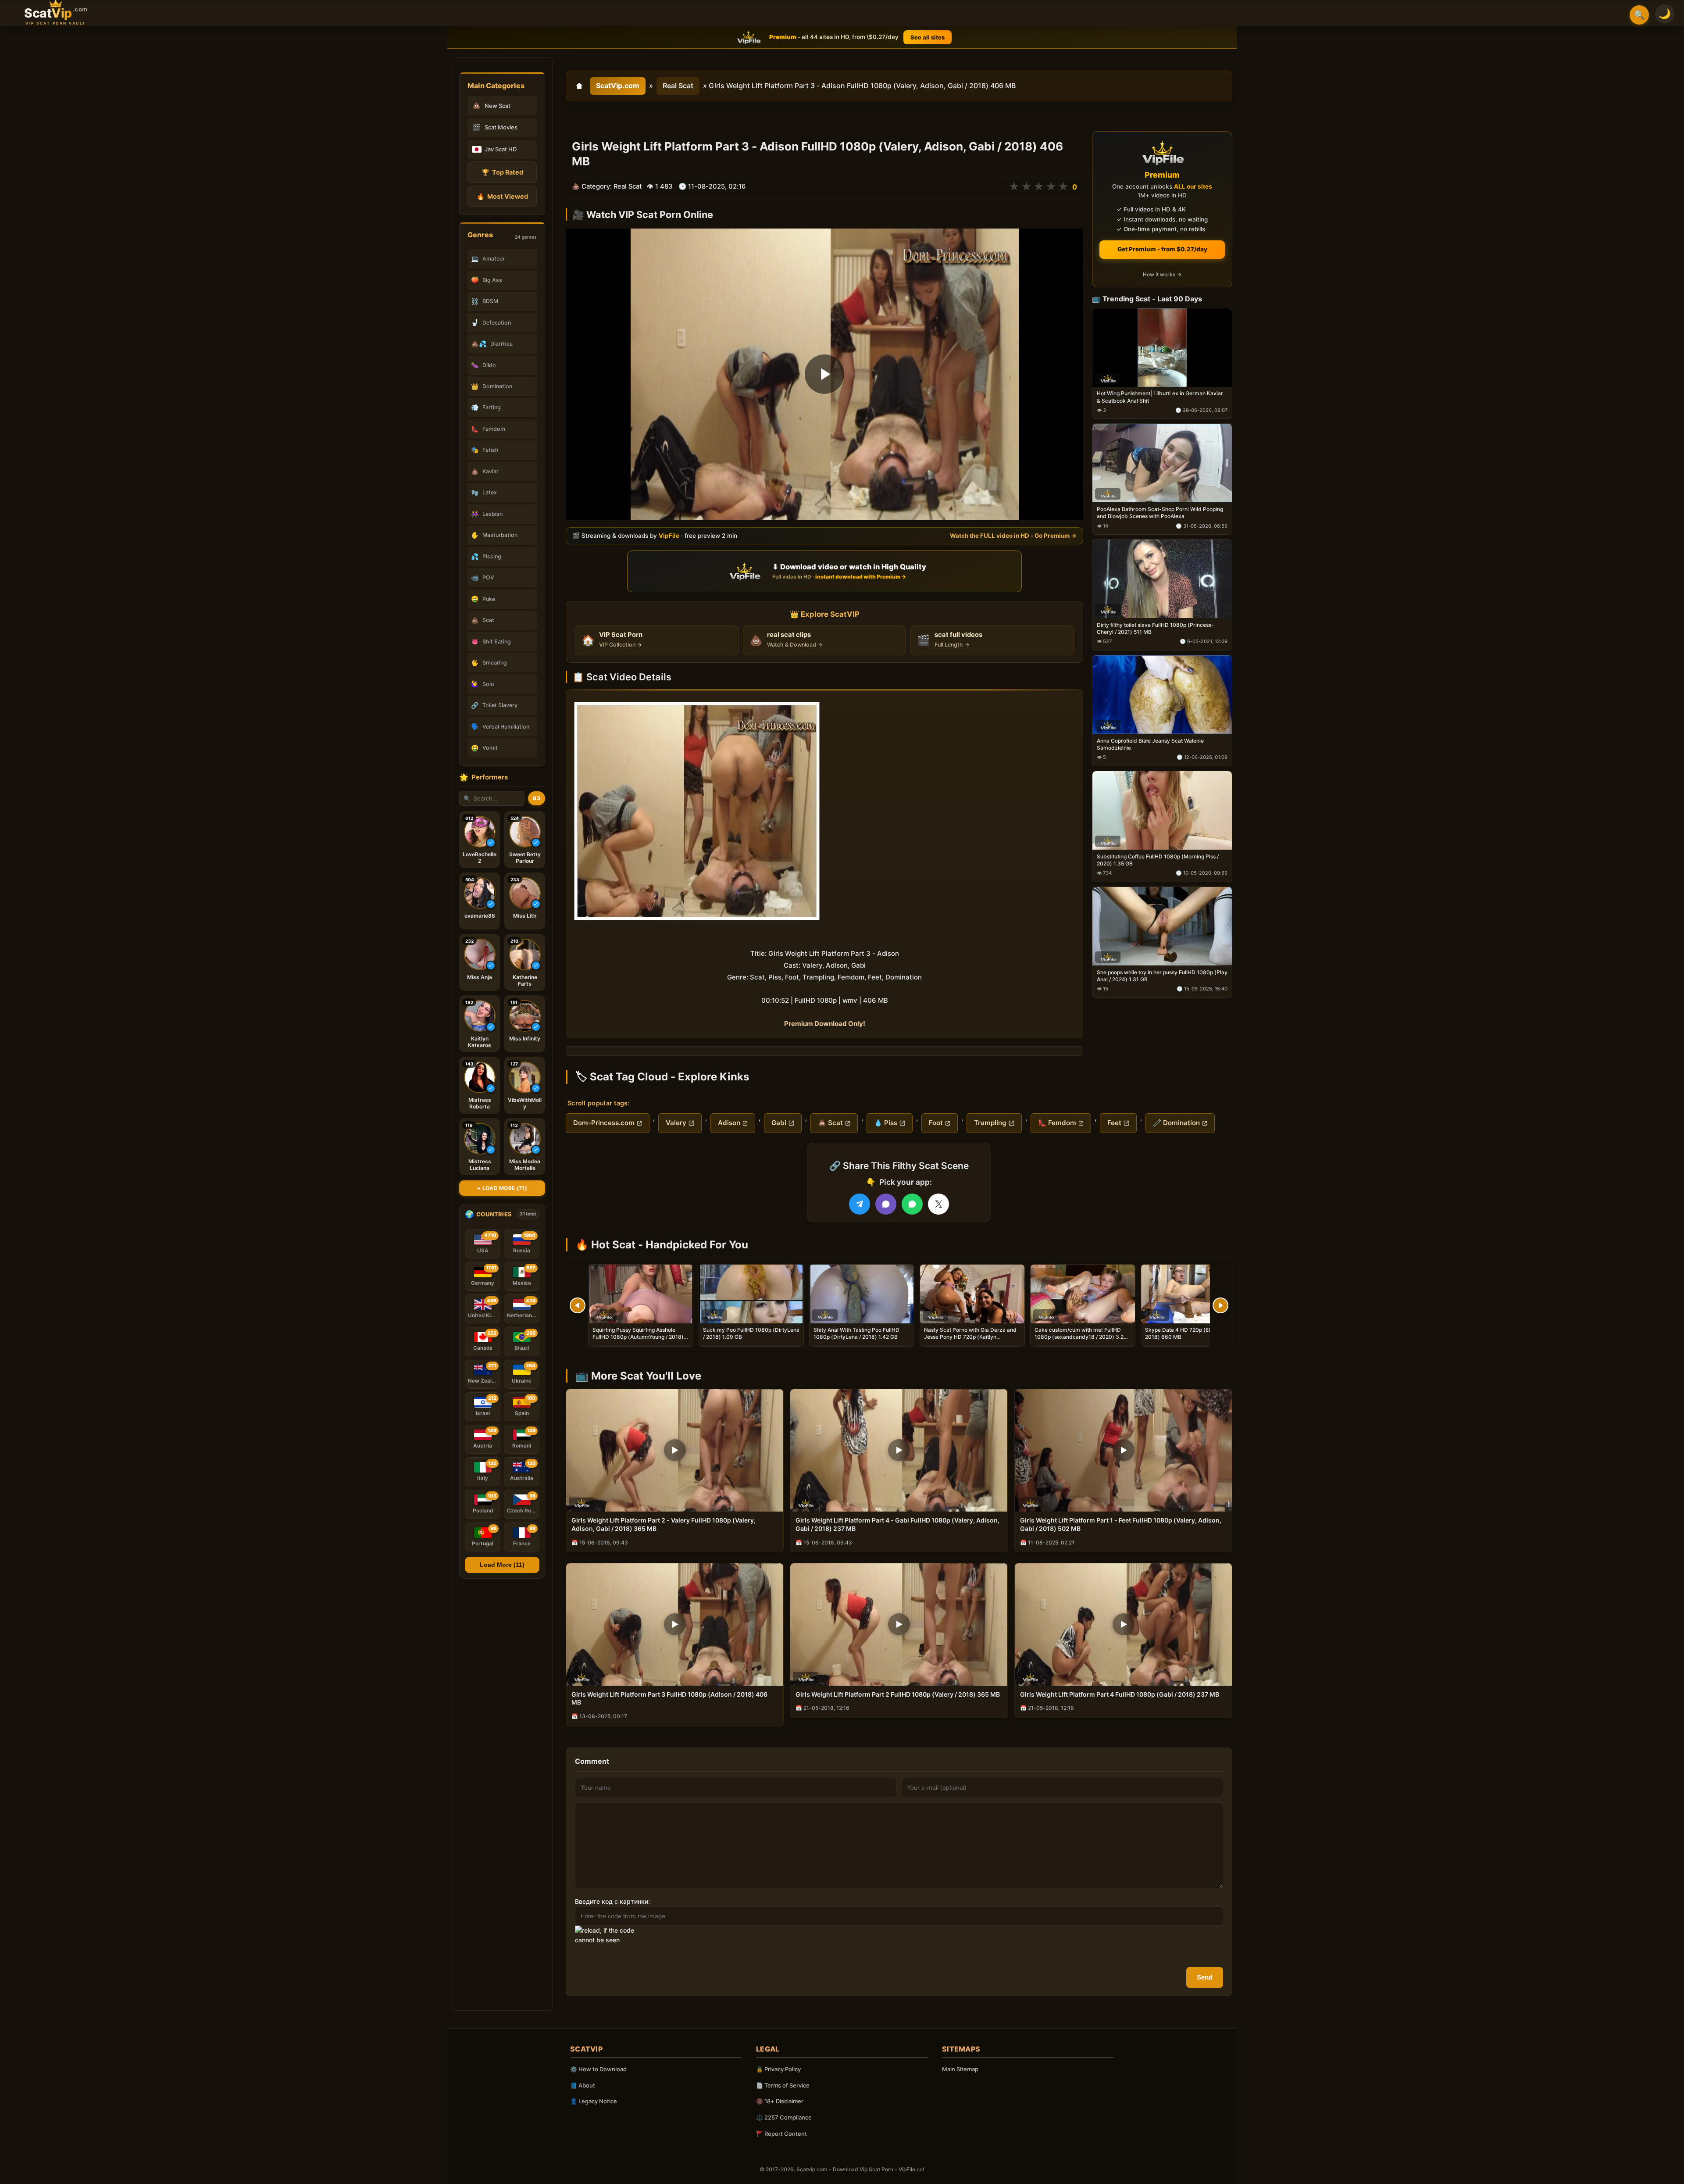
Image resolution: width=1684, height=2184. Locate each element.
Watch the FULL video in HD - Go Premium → (1013, 536)
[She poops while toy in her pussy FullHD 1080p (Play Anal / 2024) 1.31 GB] (1162, 926)
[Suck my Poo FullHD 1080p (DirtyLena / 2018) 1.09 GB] (751, 1294)
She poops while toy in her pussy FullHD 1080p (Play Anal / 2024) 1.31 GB (1162, 976)
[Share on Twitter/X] (938, 1204)
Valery (676, 1123)
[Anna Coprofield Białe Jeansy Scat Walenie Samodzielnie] (1162, 695)
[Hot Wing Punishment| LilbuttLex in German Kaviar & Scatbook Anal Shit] (1162, 348)
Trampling (990, 1123)
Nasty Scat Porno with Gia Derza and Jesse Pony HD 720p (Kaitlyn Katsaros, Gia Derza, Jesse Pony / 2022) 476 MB (970, 1340)
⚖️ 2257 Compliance (784, 2117)
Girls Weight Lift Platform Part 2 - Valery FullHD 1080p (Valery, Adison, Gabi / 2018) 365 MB (664, 1524)
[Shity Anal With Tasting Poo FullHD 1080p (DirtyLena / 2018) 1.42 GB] (862, 1294)
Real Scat (678, 86)
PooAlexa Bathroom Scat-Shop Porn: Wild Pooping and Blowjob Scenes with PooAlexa (1160, 513)
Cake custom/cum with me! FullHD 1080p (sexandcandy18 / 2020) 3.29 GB (1081, 1337)
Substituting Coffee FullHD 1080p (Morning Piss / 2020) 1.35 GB (1158, 860)
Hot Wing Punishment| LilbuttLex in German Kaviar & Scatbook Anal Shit (1160, 397)
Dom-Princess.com (604, 1123)
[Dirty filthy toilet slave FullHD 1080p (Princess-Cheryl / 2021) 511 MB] (1162, 579)
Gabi (779, 1123)
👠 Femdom (1057, 1123)
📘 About (583, 2085)
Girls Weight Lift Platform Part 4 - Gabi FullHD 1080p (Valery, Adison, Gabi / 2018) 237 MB (897, 1524)
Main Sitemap (960, 2069)
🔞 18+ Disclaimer (780, 2101)
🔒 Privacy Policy (778, 2069)
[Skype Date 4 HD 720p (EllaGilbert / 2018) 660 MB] (1193, 1294)
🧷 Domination (1176, 1123)
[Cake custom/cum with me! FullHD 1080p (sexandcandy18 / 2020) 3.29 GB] (1083, 1294)
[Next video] (1220, 1305)
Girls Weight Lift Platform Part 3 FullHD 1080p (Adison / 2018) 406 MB (669, 1698)
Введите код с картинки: (612, 1901)
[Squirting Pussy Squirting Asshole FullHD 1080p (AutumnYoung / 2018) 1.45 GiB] (641, 1294)
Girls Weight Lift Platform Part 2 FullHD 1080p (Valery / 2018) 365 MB (898, 1694)
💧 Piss (886, 1123)
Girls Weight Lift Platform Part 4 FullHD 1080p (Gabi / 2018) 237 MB (1120, 1694)
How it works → (1162, 275)
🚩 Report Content (781, 2134)
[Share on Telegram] (860, 1204)
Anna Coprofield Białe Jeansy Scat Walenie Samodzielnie (1150, 744)
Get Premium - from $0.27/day (1162, 249)
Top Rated (502, 172)
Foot (936, 1123)
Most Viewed (502, 196)
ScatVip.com (618, 86)
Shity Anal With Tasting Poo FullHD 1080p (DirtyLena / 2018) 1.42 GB (856, 1333)
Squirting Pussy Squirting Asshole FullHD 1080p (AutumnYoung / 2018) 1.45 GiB (638, 1337)
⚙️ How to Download (598, 2069)
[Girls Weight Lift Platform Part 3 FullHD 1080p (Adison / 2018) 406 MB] (675, 1625)
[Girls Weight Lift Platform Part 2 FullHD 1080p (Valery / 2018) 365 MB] (899, 1625)
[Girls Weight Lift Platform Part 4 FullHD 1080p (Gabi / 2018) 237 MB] (1123, 1625)
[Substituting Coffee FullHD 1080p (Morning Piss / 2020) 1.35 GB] (1162, 810)
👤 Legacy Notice (594, 2101)
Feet (1114, 1123)
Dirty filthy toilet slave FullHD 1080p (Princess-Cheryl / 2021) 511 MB (1155, 628)
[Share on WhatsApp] (912, 1204)
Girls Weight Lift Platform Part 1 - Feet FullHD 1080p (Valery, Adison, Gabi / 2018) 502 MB (1121, 1524)
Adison (729, 1123)
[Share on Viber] (886, 1204)
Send (1205, 1977)
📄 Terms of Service (783, 2085)
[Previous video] (578, 1305)
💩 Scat (830, 1123)
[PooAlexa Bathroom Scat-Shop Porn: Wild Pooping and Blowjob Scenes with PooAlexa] (1162, 463)
